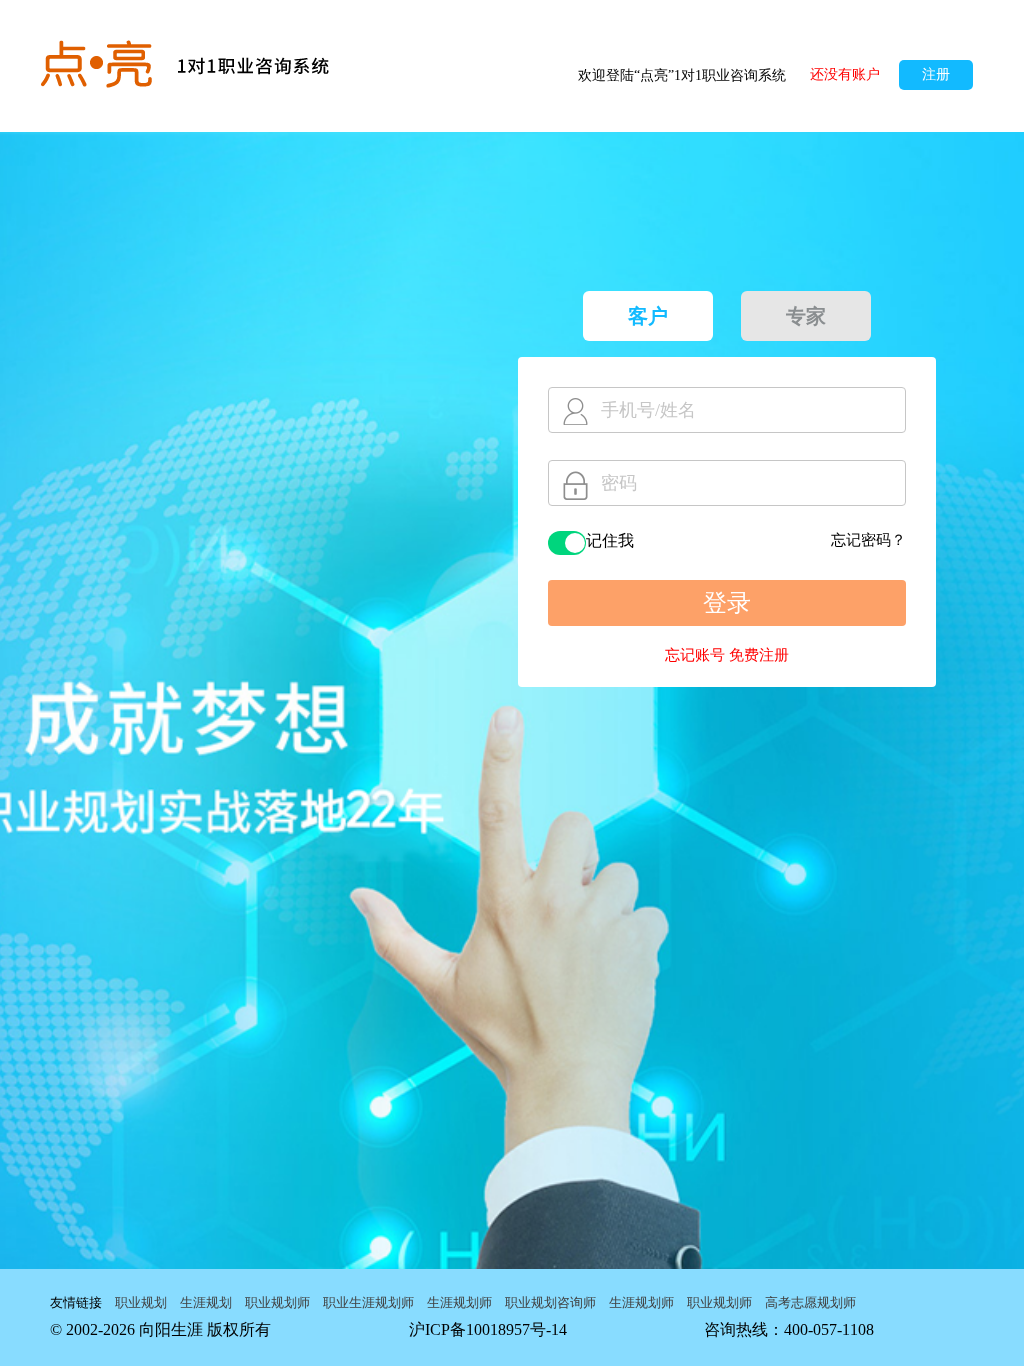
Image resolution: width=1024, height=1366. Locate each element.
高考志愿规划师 (810, 1302)
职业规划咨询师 (550, 1302)
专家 (806, 316)
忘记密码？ (868, 540)
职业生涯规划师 (368, 1302)
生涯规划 (206, 1302)
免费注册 (759, 655)
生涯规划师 (459, 1302)
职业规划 (141, 1302)
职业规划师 (277, 1302)
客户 (648, 316)
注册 (936, 74)
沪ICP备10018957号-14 (488, 1329)
